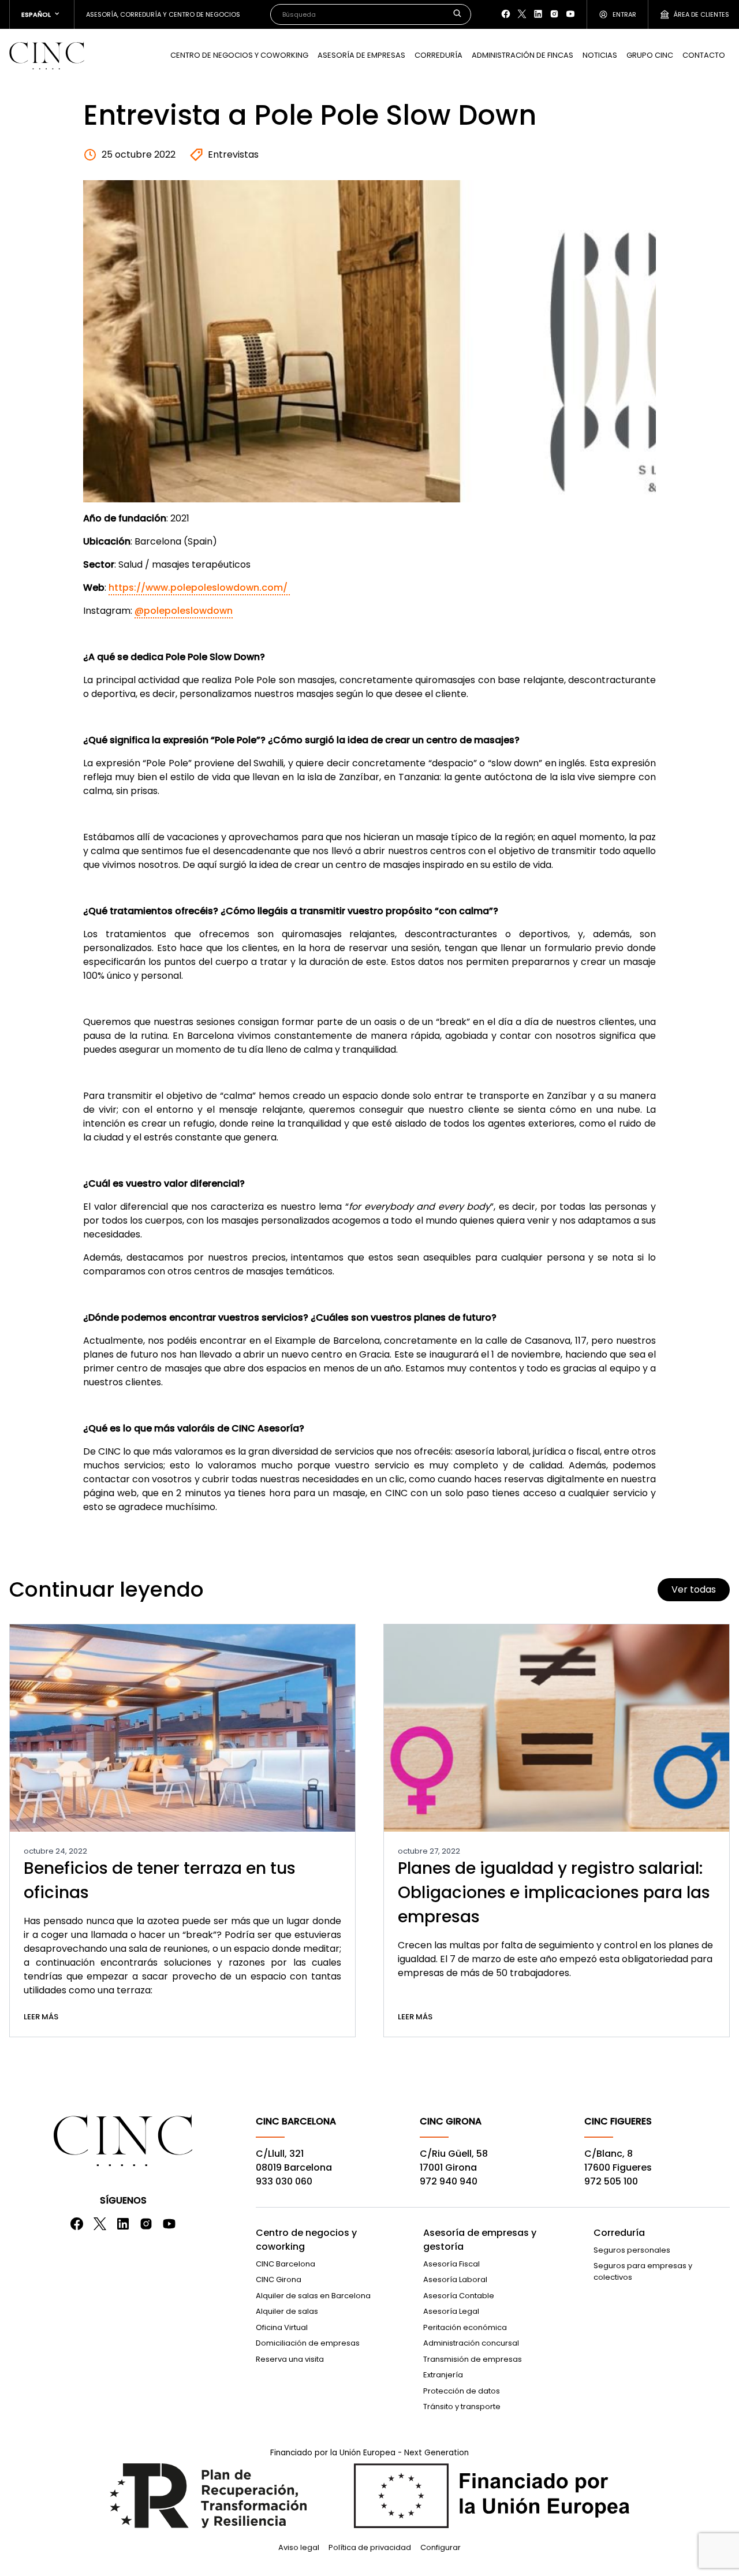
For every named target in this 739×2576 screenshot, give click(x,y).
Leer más (41, 2017)
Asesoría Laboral (455, 2279)
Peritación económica (465, 2327)
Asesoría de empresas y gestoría (480, 2240)
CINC (47, 55)
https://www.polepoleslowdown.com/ (199, 588)
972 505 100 (611, 2181)
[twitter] (522, 14)
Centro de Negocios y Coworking (239, 55)
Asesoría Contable (459, 2296)
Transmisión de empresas (473, 2359)
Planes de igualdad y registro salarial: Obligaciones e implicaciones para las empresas (554, 1893)
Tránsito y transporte (462, 2407)
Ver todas (694, 1589)
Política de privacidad (370, 2547)
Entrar (624, 14)
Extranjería (443, 2375)
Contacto (704, 55)
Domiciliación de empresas (308, 2343)
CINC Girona (279, 2279)
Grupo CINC (650, 55)
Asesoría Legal (451, 2311)
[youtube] (570, 14)
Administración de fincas (522, 55)
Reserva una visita (290, 2359)
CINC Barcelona (285, 2264)
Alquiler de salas (287, 2311)
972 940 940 (449, 2181)
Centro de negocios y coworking (306, 2240)
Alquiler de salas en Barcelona (313, 2296)
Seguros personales (632, 2250)
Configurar (441, 2547)
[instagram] (554, 14)
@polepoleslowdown (184, 611)
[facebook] (506, 14)
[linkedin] (538, 14)
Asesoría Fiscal (451, 2264)
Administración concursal (471, 2343)
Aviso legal (299, 2547)
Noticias (600, 55)
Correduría (438, 55)
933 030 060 (284, 2181)
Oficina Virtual (282, 2327)
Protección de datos (462, 2391)
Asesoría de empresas (361, 55)
